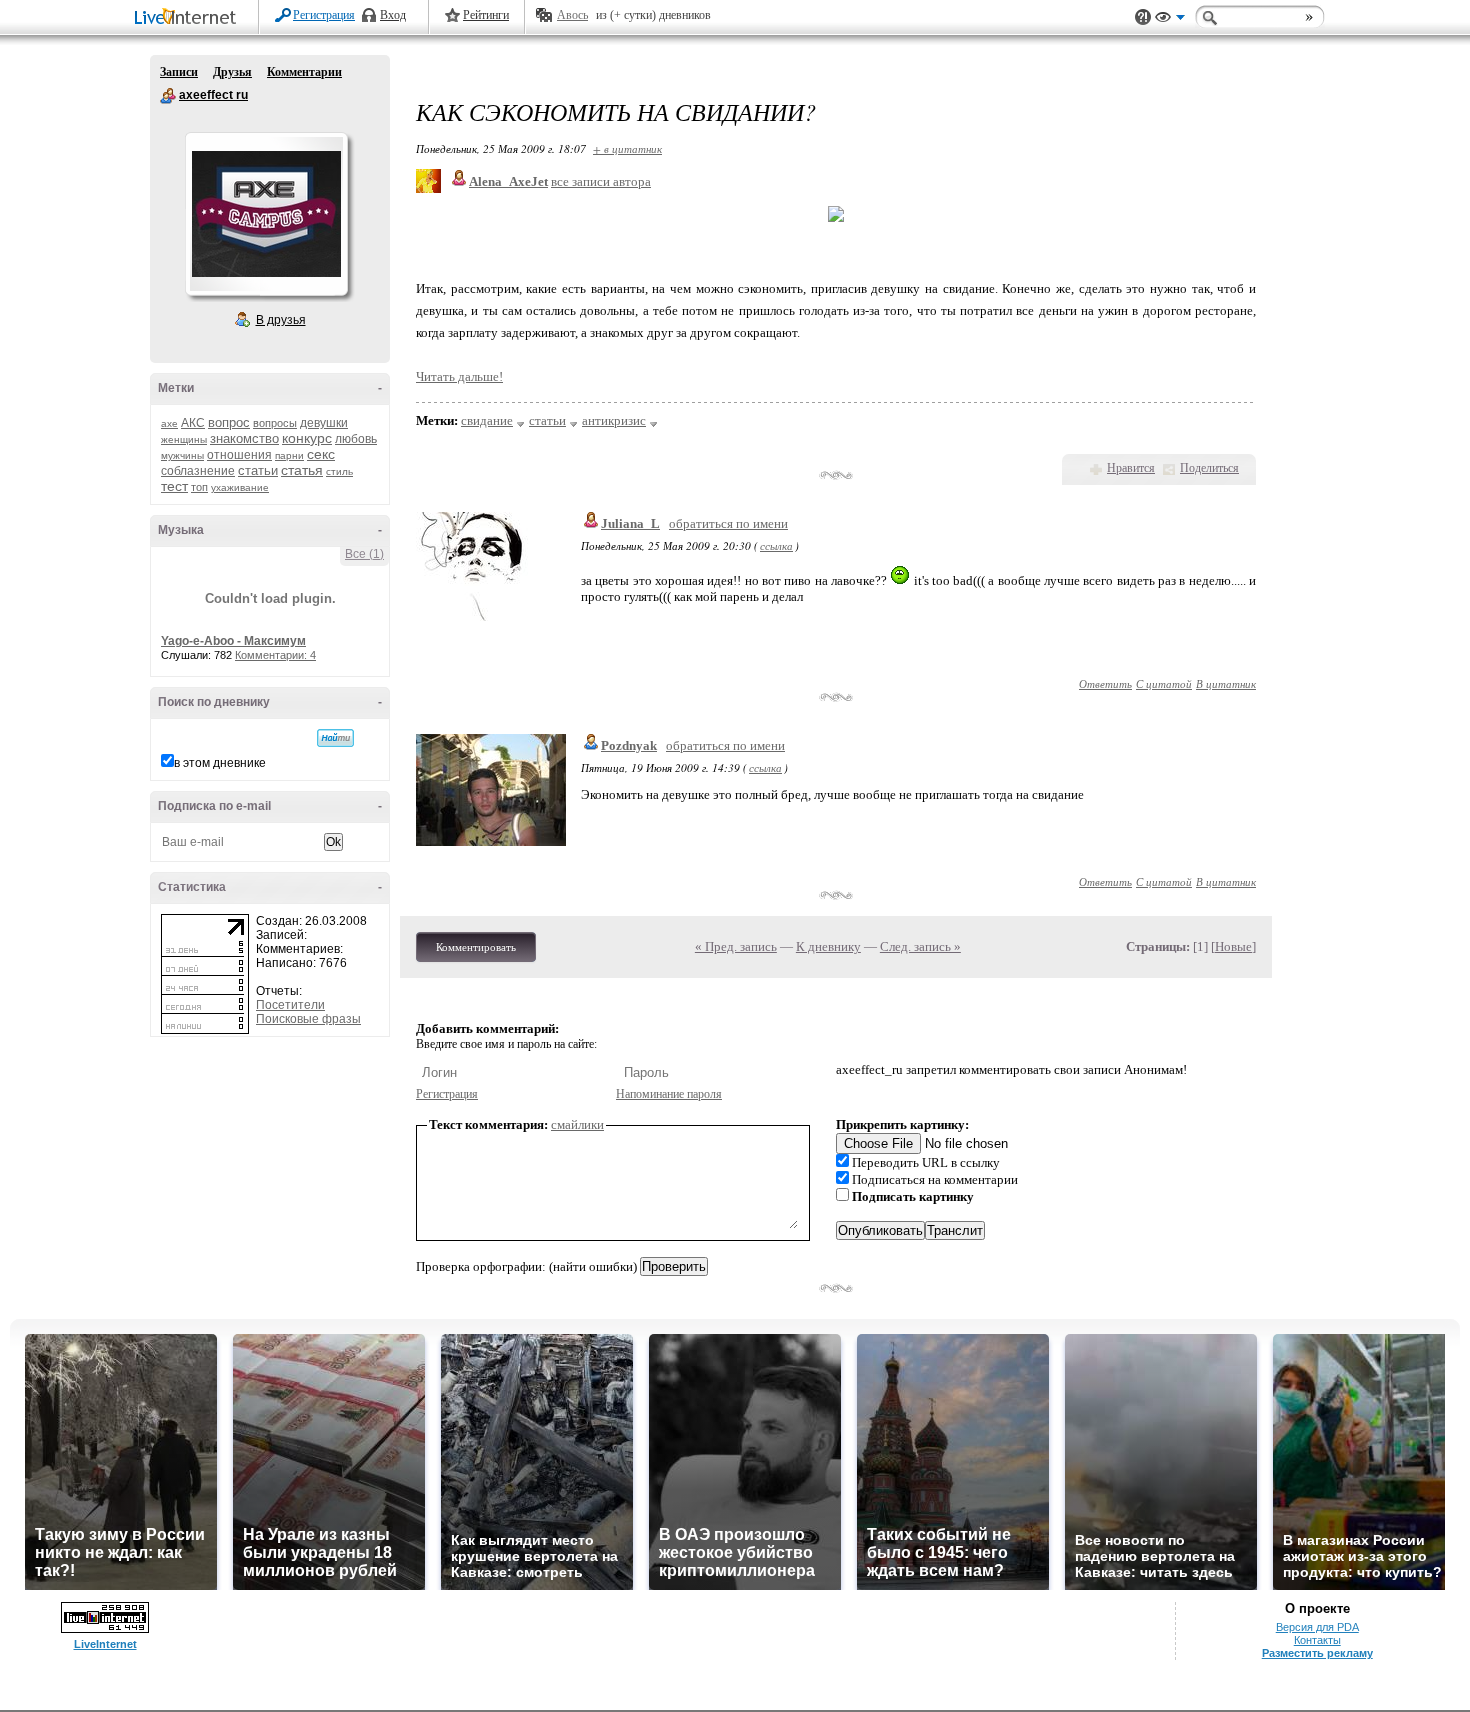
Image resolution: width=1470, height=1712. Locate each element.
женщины (184, 439)
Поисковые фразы (308, 1019)
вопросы (275, 423)
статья (302, 470)
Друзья (232, 72)
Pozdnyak (629, 745)
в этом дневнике (220, 763)
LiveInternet (189, 18)
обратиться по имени (728, 523)
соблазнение (198, 471)
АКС (193, 423)
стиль (339, 471)
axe (169, 423)
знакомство (244, 438)
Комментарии (304, 72)
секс (321, 454)
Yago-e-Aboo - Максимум (233, 641)
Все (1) (364, 554)
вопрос (229, 422)
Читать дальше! (459, 376)
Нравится (1131, 468)
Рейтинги (486, 15)
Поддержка (1143, 17)
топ (199, 487)
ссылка (776, 545)
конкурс (307, 438)
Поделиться (1209, 468)
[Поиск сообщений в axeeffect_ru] (335, 738)
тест (174, 486)
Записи (179, 72)
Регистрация (324, 15)
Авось (572, 15)
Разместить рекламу (1317, 1653)
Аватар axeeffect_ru (266, 214)
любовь (356, 439)
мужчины (182, 455)
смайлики (577, 1124)
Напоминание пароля (669, 1094)
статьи (258, 470)
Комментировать (476, 947)
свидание (487, 420)
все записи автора (601, 181)
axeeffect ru (168, 96)
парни (289, 455)
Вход (393, 15)
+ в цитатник (627, 148)
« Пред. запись (736, 946)
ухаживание (240, 487)
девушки (324, 423)
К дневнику (828, 946)
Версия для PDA (1317, 1627)
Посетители (290, 1005)
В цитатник (1226, 683)
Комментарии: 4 (275, 655)
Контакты (1317, 1640)
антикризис (614, 420)
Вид (1170, 20)
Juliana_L (630, 523)
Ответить (1105, 683)
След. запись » (920, 946)
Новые (1233, 946)
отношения (239, 455)
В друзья (281, 320)
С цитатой (1164, 683)
